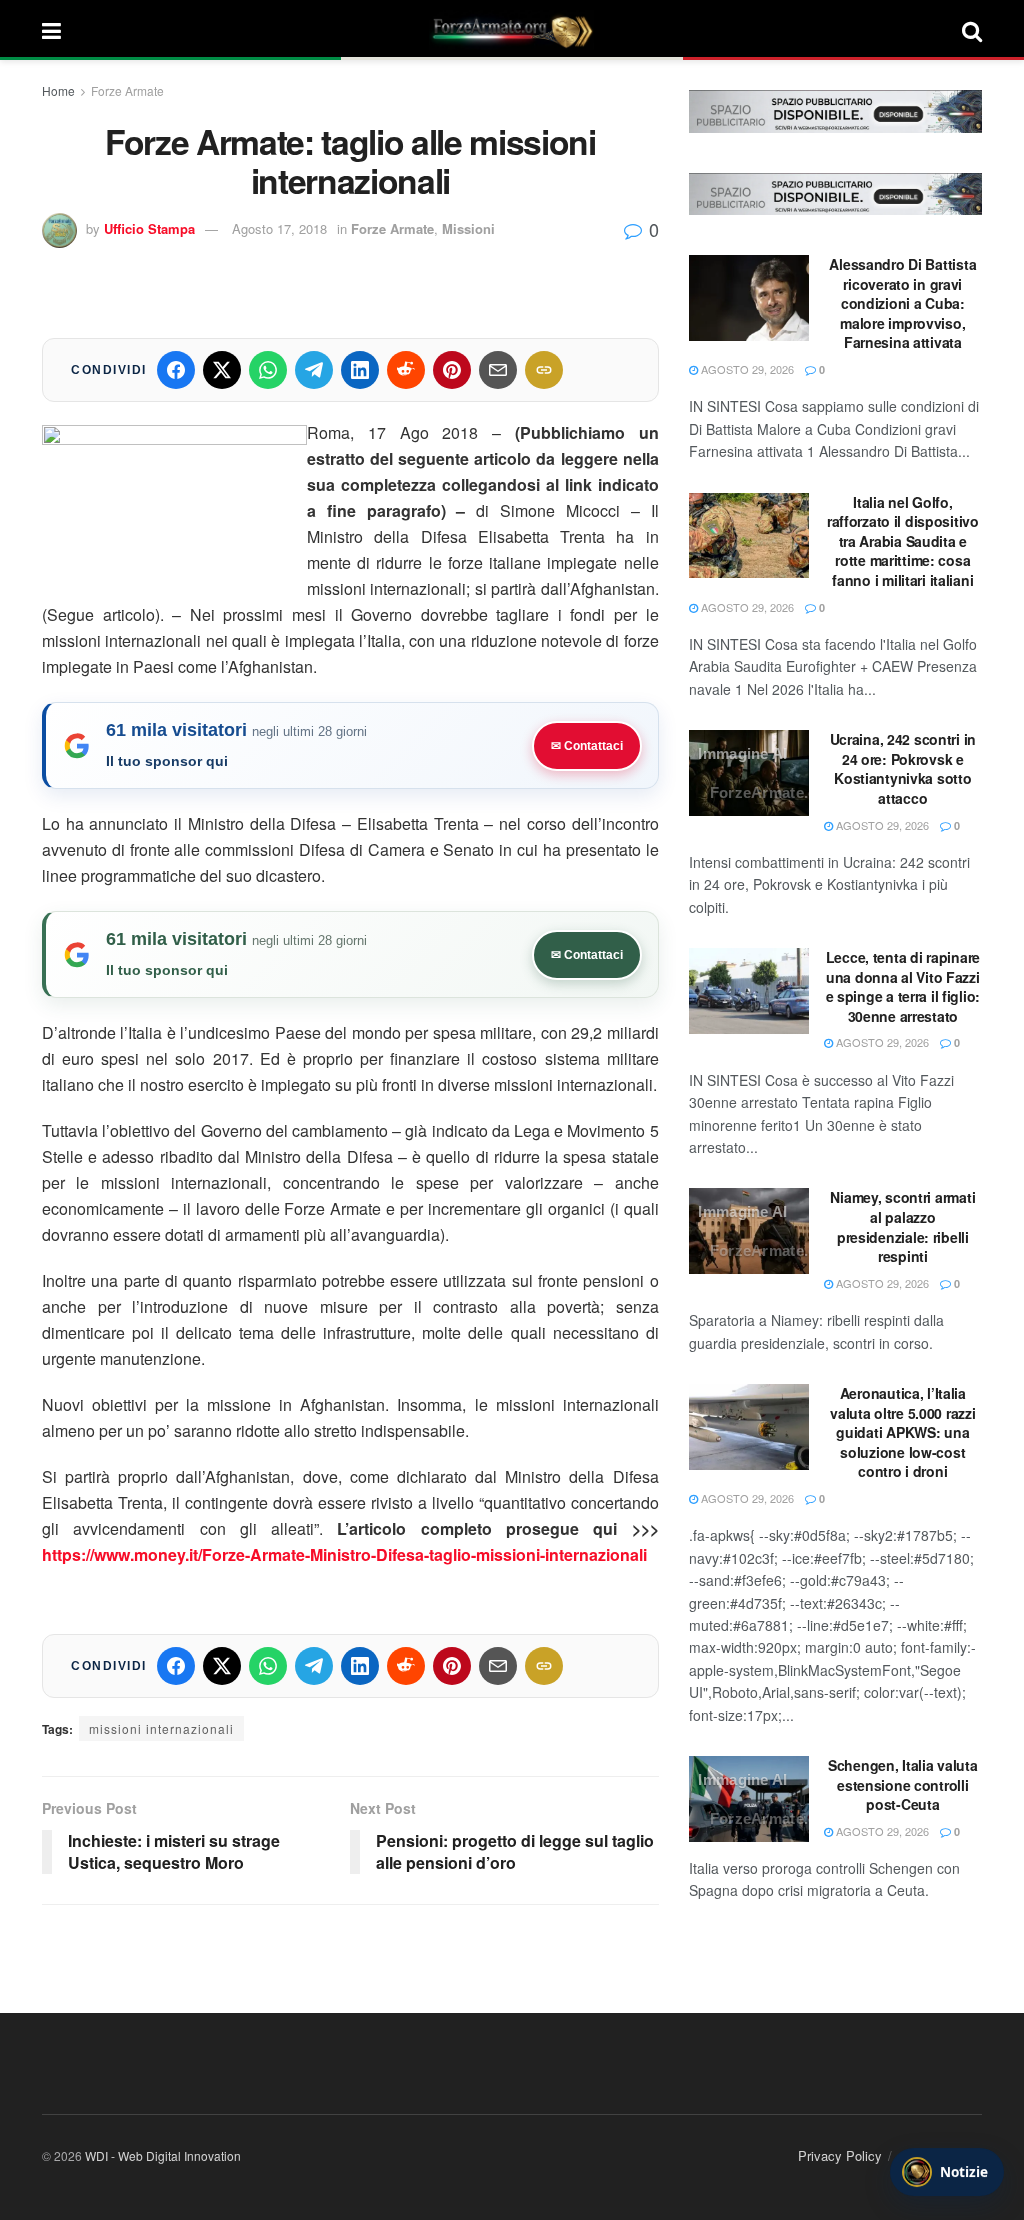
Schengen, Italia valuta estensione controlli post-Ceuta (903, 1784)
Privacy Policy (840, 2155)
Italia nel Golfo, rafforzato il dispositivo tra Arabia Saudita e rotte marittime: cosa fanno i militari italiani (903, 541)
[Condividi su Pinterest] (452, 370)
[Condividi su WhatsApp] (268, 370)
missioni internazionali (161, 1728)
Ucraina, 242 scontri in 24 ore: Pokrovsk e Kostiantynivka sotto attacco (903, 768)
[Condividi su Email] (498, 370)
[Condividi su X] (222, 370)
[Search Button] (972, 30)
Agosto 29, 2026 (746, 369)
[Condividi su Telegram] (314, 370)
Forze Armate (127, 90)
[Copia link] (544, 370)
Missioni (468, 228)
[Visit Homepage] (512, 30)
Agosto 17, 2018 (279, 228)
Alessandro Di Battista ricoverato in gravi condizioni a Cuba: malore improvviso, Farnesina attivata (902, 303)
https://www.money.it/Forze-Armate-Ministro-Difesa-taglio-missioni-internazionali (344, 1554)
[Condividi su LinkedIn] (360, 370)
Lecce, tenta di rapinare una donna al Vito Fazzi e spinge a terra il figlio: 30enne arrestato (903, 986)
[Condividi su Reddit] (406, 370)
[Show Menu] (51, 30)
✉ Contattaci (587, 746)
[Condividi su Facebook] (176, 370)
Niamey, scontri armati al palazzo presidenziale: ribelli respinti (902, 1226)
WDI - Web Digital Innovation (163, 2155)
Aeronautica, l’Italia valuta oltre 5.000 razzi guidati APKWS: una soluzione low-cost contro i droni (902, 1432)
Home (58, 90)
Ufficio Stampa (149, 228)
